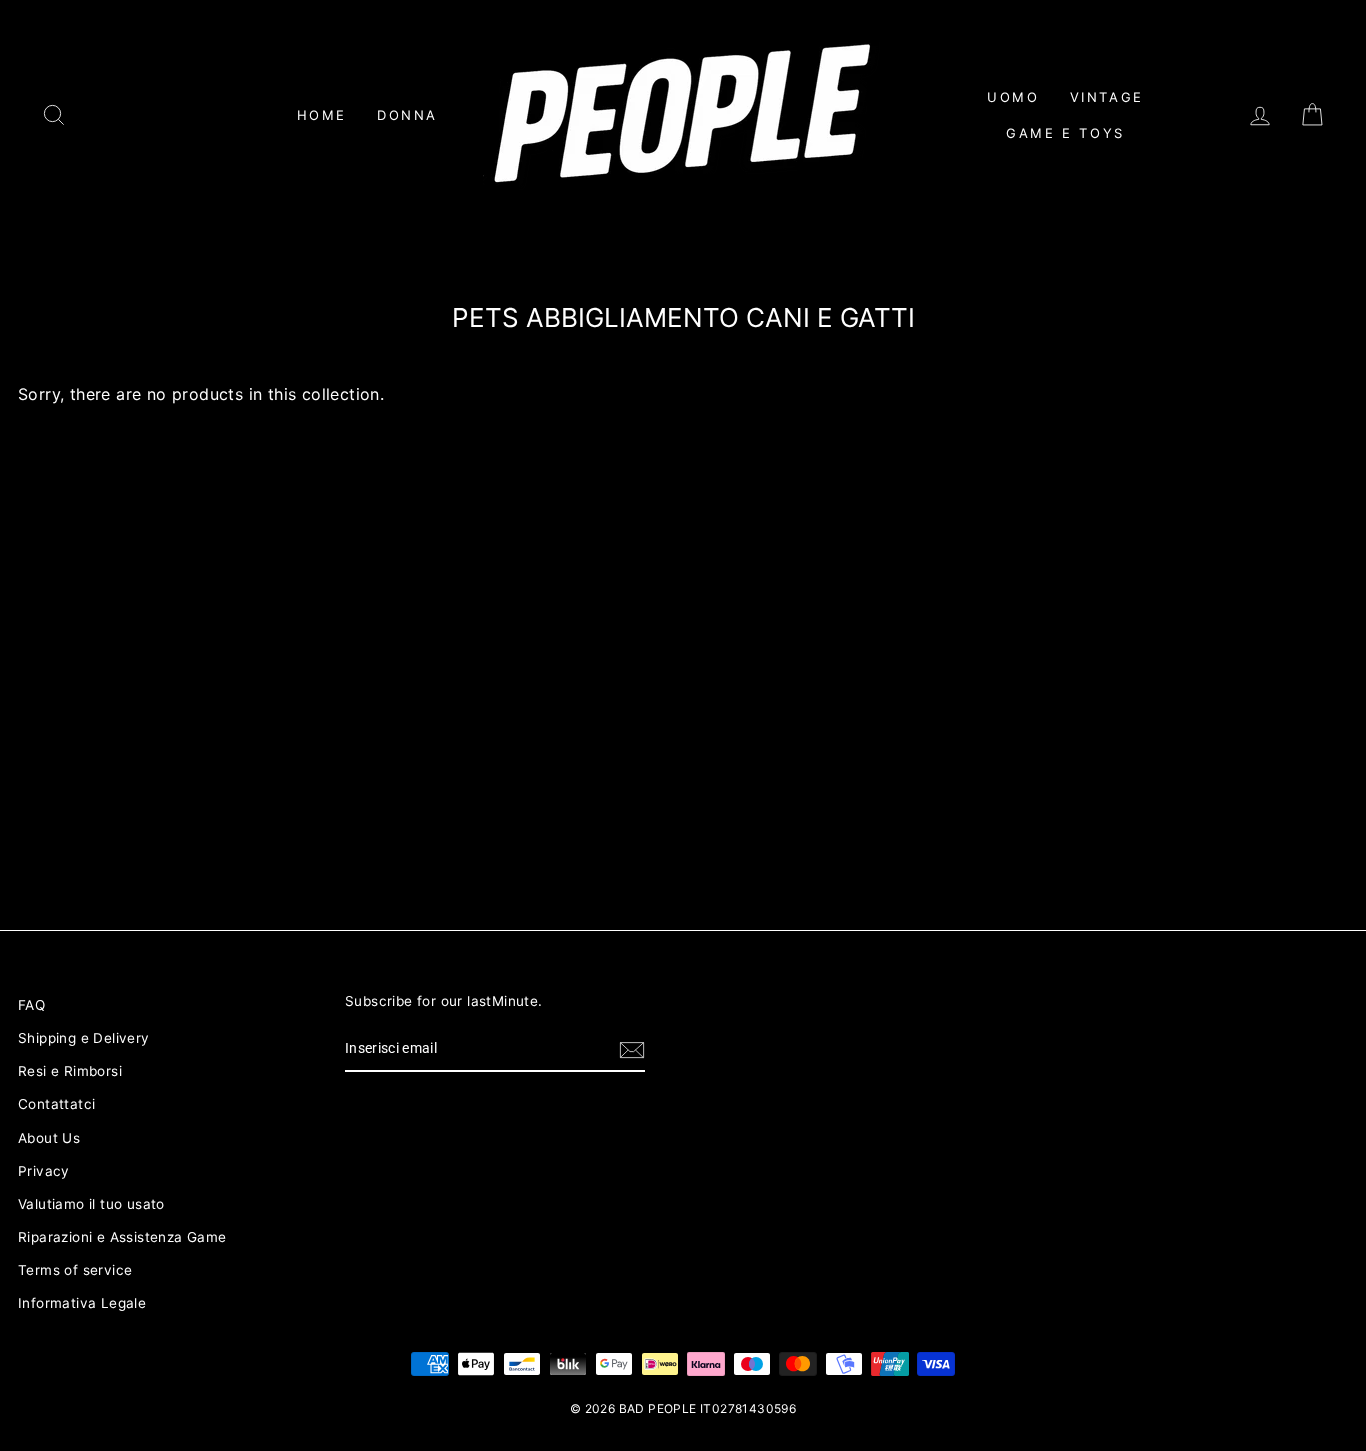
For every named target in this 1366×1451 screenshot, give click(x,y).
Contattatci (56, 1104)
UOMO (1013, 97)
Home (322, 115)
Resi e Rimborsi (70, 1071)
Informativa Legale (82, 1303)
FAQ (31, 1005)
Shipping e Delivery (84, 1038)
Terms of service (75, 1270)
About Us (49, 1138)
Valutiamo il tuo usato (91, 1204)
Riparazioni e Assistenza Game (122, 1237)
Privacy (44, 1171)
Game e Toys (1065, 133)
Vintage (1107, 97)
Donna (407, 115)
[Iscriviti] (632, 1050)
